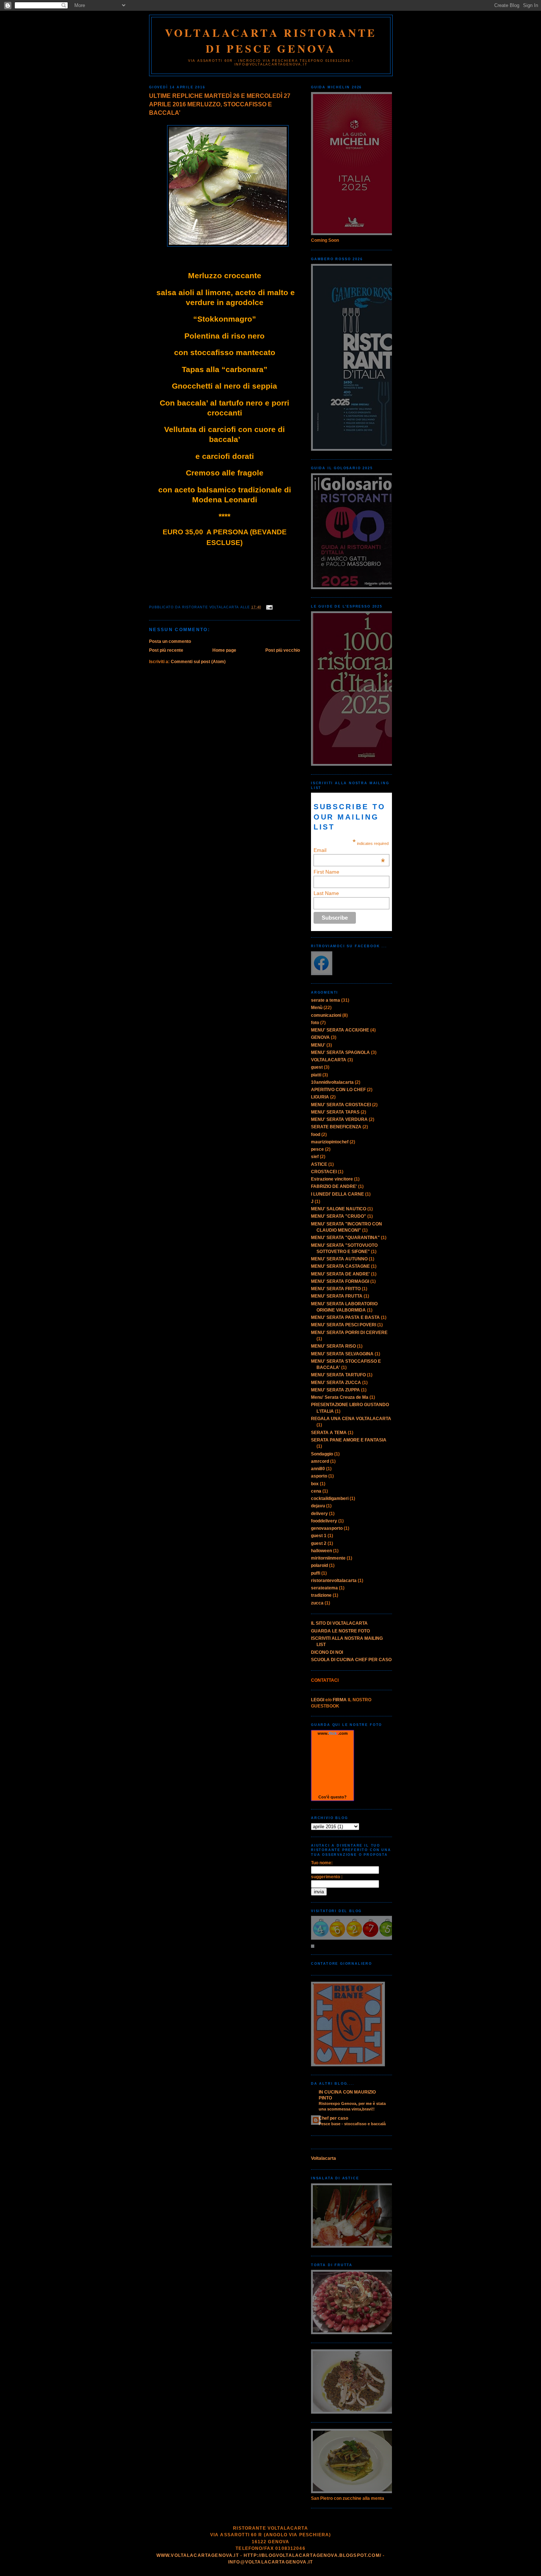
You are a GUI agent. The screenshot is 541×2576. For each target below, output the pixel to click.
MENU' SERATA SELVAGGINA (342, 1354)
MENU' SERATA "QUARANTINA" (345, 1238)
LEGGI (318, 1700)
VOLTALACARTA (329, 1060)
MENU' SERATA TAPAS (335, 1112)
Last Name (326, 893)
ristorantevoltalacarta (334, 1581)
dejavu (318, 1506)
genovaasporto (327, 1528)
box (315, 1484)
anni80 (318, 1469)
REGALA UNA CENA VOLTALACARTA (351, 1419)
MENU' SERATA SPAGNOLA (340, 1052)
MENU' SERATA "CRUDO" (339, 1216)
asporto (319, 1476)
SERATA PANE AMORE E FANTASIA (349, 1440)
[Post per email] (268, 607)
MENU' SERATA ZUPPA (335, 1390)
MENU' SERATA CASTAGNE (340, 1266)
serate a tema (326, 1000)
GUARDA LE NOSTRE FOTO (340, 1631)
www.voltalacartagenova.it (198, 2555)
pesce (317, 1149)
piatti (316, 1075)
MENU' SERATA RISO (333, 1346)
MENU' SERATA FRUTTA (337, 1296)
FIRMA (340, 1700)
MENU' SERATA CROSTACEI (341, 1105)
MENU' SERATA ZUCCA (336, 1383)
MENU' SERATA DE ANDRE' (340, 1274)
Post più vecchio (283, 650)
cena (316, 1491)
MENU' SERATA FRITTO (336, 1289)
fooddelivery (324, 1521)
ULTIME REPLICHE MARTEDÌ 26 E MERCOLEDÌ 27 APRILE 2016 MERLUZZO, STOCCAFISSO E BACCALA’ (220, 104)
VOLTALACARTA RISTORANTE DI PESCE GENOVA (271, 40)
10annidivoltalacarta (332, 1082)
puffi (316, 1573)
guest (317, 1067)
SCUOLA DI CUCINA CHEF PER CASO (351, 1660)
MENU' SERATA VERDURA (339, 1119)
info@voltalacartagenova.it (270, 2562)
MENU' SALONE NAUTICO (339, 1209)
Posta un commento (170, 641)
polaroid (319, 1565)
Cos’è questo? (333, 1797)
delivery (319, 1514)
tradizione (321, 1595)
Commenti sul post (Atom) (198, 662)
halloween (321, 1551)
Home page (224, 650)
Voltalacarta (323, 2158)
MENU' (318, 1045)
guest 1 (319, 1536)
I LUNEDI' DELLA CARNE (337, 1194)
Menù (317, 1008)
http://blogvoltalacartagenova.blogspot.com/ (312, 2555)
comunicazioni (326, 1015)
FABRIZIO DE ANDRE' (334, 1186)
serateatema (324, 1588)
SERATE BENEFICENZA (336, 1127)
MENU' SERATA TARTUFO (338, 1375)
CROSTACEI (324, 1172)
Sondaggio (322, 1454)
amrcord (320, 1461)
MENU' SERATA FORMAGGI (340, 1281)
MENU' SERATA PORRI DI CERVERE (349, 1333)
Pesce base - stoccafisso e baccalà (352, 2124)
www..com (333, 1733)
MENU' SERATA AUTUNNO (339, 1259)
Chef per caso (333, 2118)
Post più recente (166, 650)
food (316, 1135)
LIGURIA (320, 1097)
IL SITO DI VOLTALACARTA (339, 1623)
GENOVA (320, 1037)
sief (315, 1157)
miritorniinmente (328, 1558)
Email (349, 850)
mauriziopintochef (330, 1142)
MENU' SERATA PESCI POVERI (344, 1325)
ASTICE (319, 1164)
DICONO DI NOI (327, 1652)
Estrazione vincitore (332, 1179)
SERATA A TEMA (329, 1433)
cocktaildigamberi (330, 1498)
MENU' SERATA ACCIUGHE (340, 1030)
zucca (317, 1603)
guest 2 (319, 1543)
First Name (326, 872)
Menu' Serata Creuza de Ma (340, 1397)
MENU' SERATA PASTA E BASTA (345, 1317)
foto (315, 1023)
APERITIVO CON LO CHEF (338, 1090)
